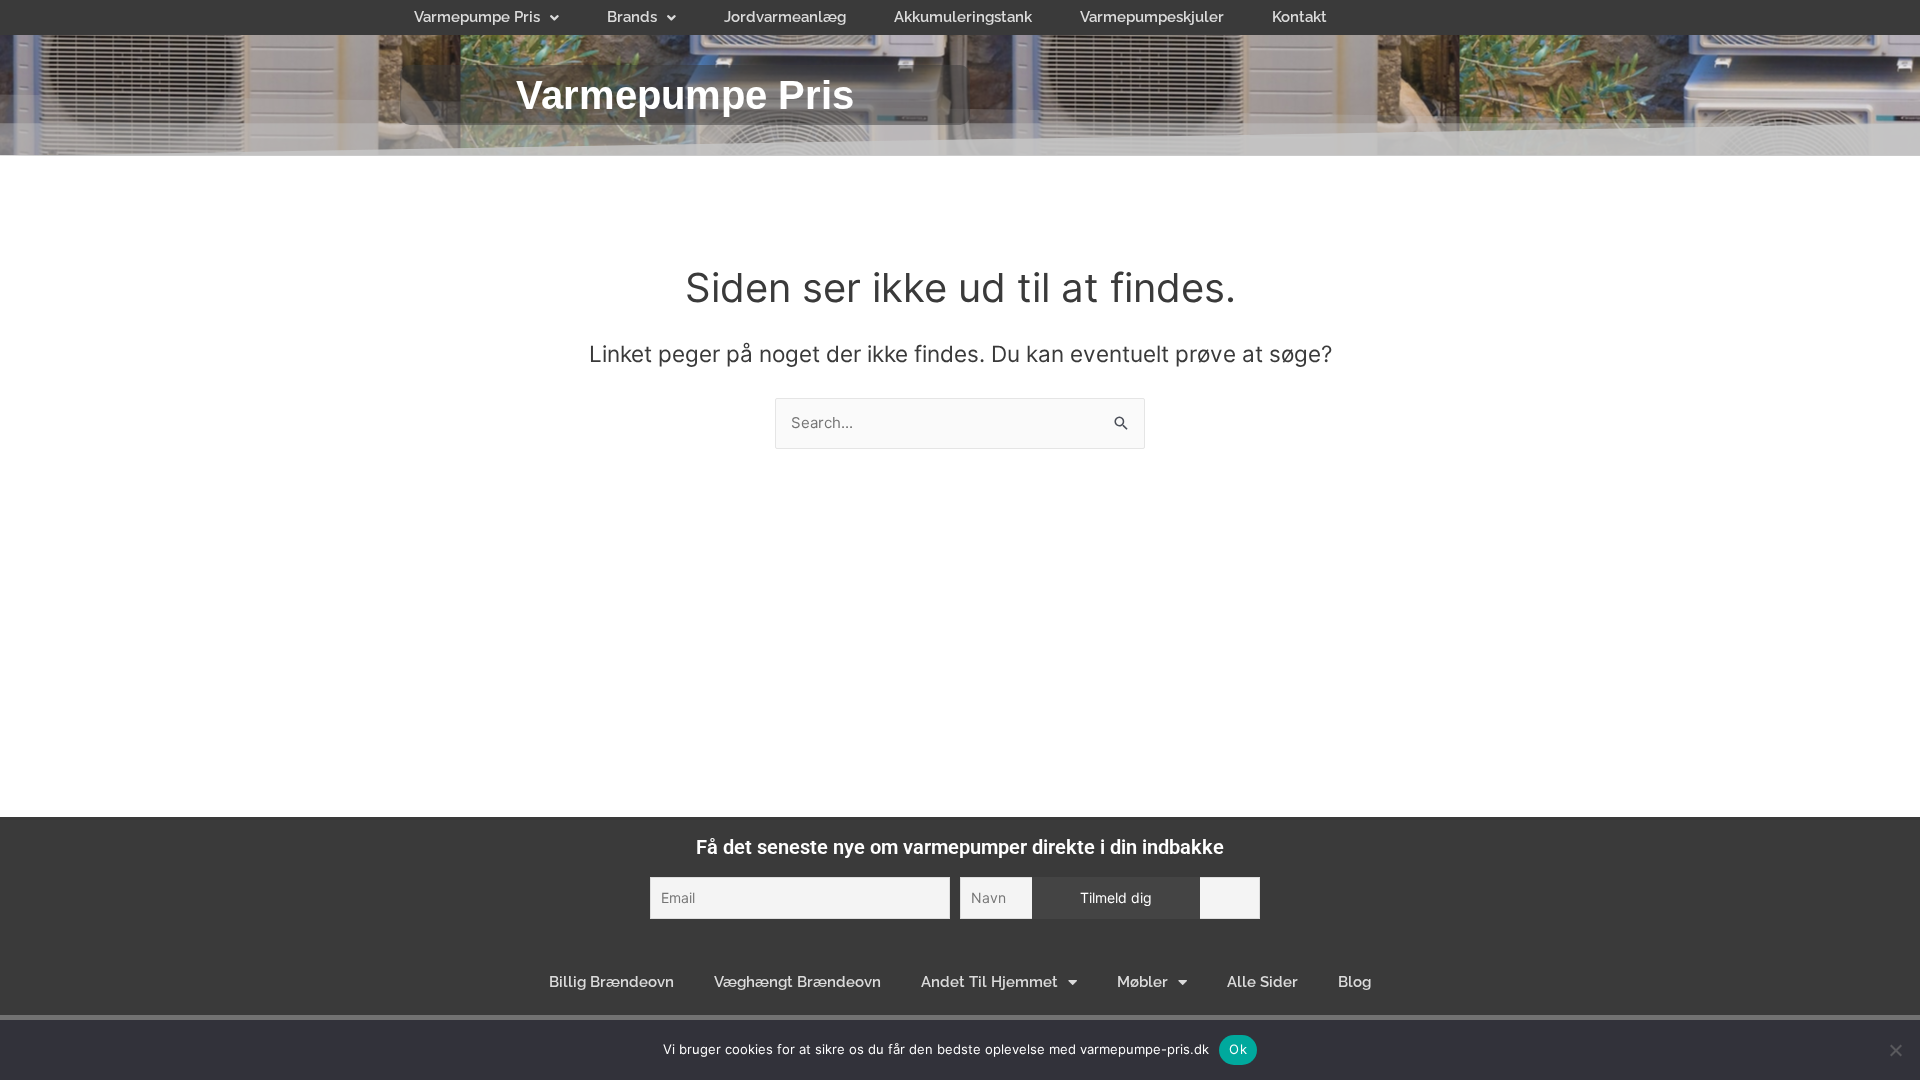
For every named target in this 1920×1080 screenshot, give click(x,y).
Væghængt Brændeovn (797, 982)
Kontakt (1299, 17)
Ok (1238, 1049)
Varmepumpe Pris (477, 17)
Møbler (1142, 982)
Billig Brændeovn (611, 982)
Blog (1354, 982)
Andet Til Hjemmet (989, 982)
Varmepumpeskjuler (1152, 17)
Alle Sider (1262, 982)
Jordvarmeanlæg (785, 17)
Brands (632, 17)
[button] (486, 17)
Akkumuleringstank (963, 17)
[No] (1895, 1050)
